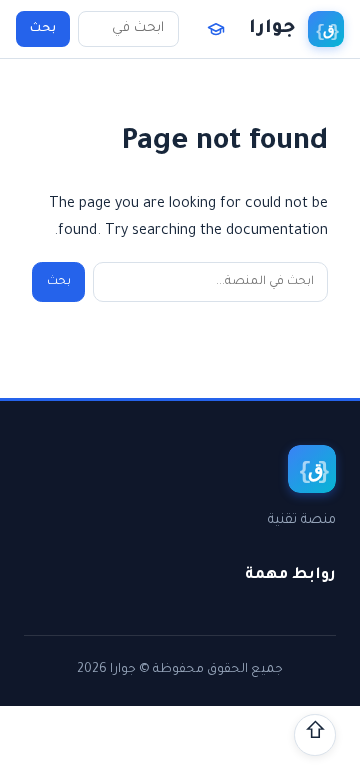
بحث (43, 29)
